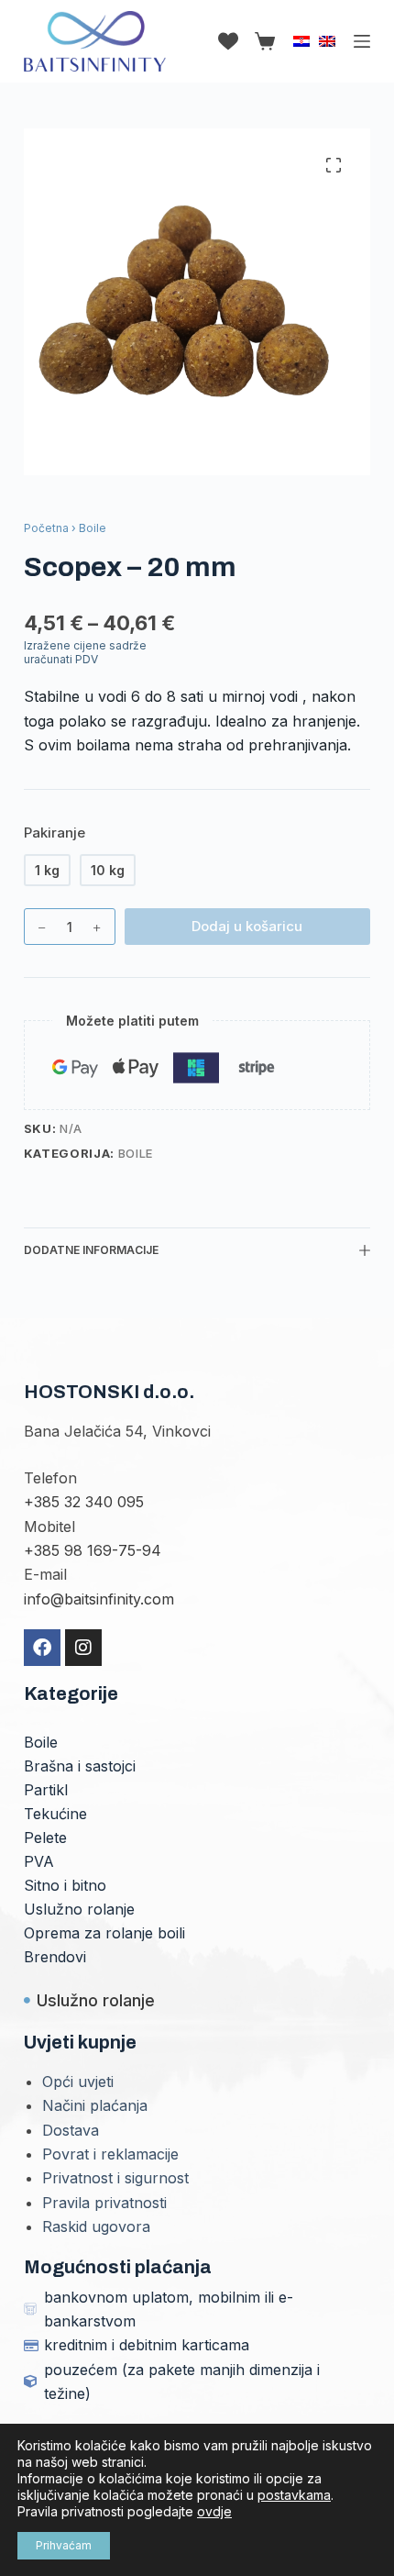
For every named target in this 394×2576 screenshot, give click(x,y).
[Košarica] (261, 41)
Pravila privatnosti (104, 2203)
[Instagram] (83, 1648)
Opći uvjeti (78, 2082)
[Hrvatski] (301, 41)
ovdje (214, 2511)
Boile (136, 1153)
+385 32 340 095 (84, 1502)
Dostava (71, 2130)
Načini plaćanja (95, 2105)
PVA (39, 1861)
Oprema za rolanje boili (104, 1933)
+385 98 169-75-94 (93, 1550)
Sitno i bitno (65, 1885)
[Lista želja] (228, 41)
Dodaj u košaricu (247, 926)
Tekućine (55, 1814)
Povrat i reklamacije (110, 2154)
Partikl (46, 1790)
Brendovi (55, 1957)
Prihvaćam (64, 2545)
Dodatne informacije (91, 1250)
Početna (46, 528)
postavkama (294, 2495)
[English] (327, 41)
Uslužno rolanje (79, 1909)
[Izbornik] (362, 41)
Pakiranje (55, 833)
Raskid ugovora (96, 2226)
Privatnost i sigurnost (115, 2178)
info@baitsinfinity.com (99, 1599)
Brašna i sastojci (80, 1766)
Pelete (45, 1838)
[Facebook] (42, 1648)
